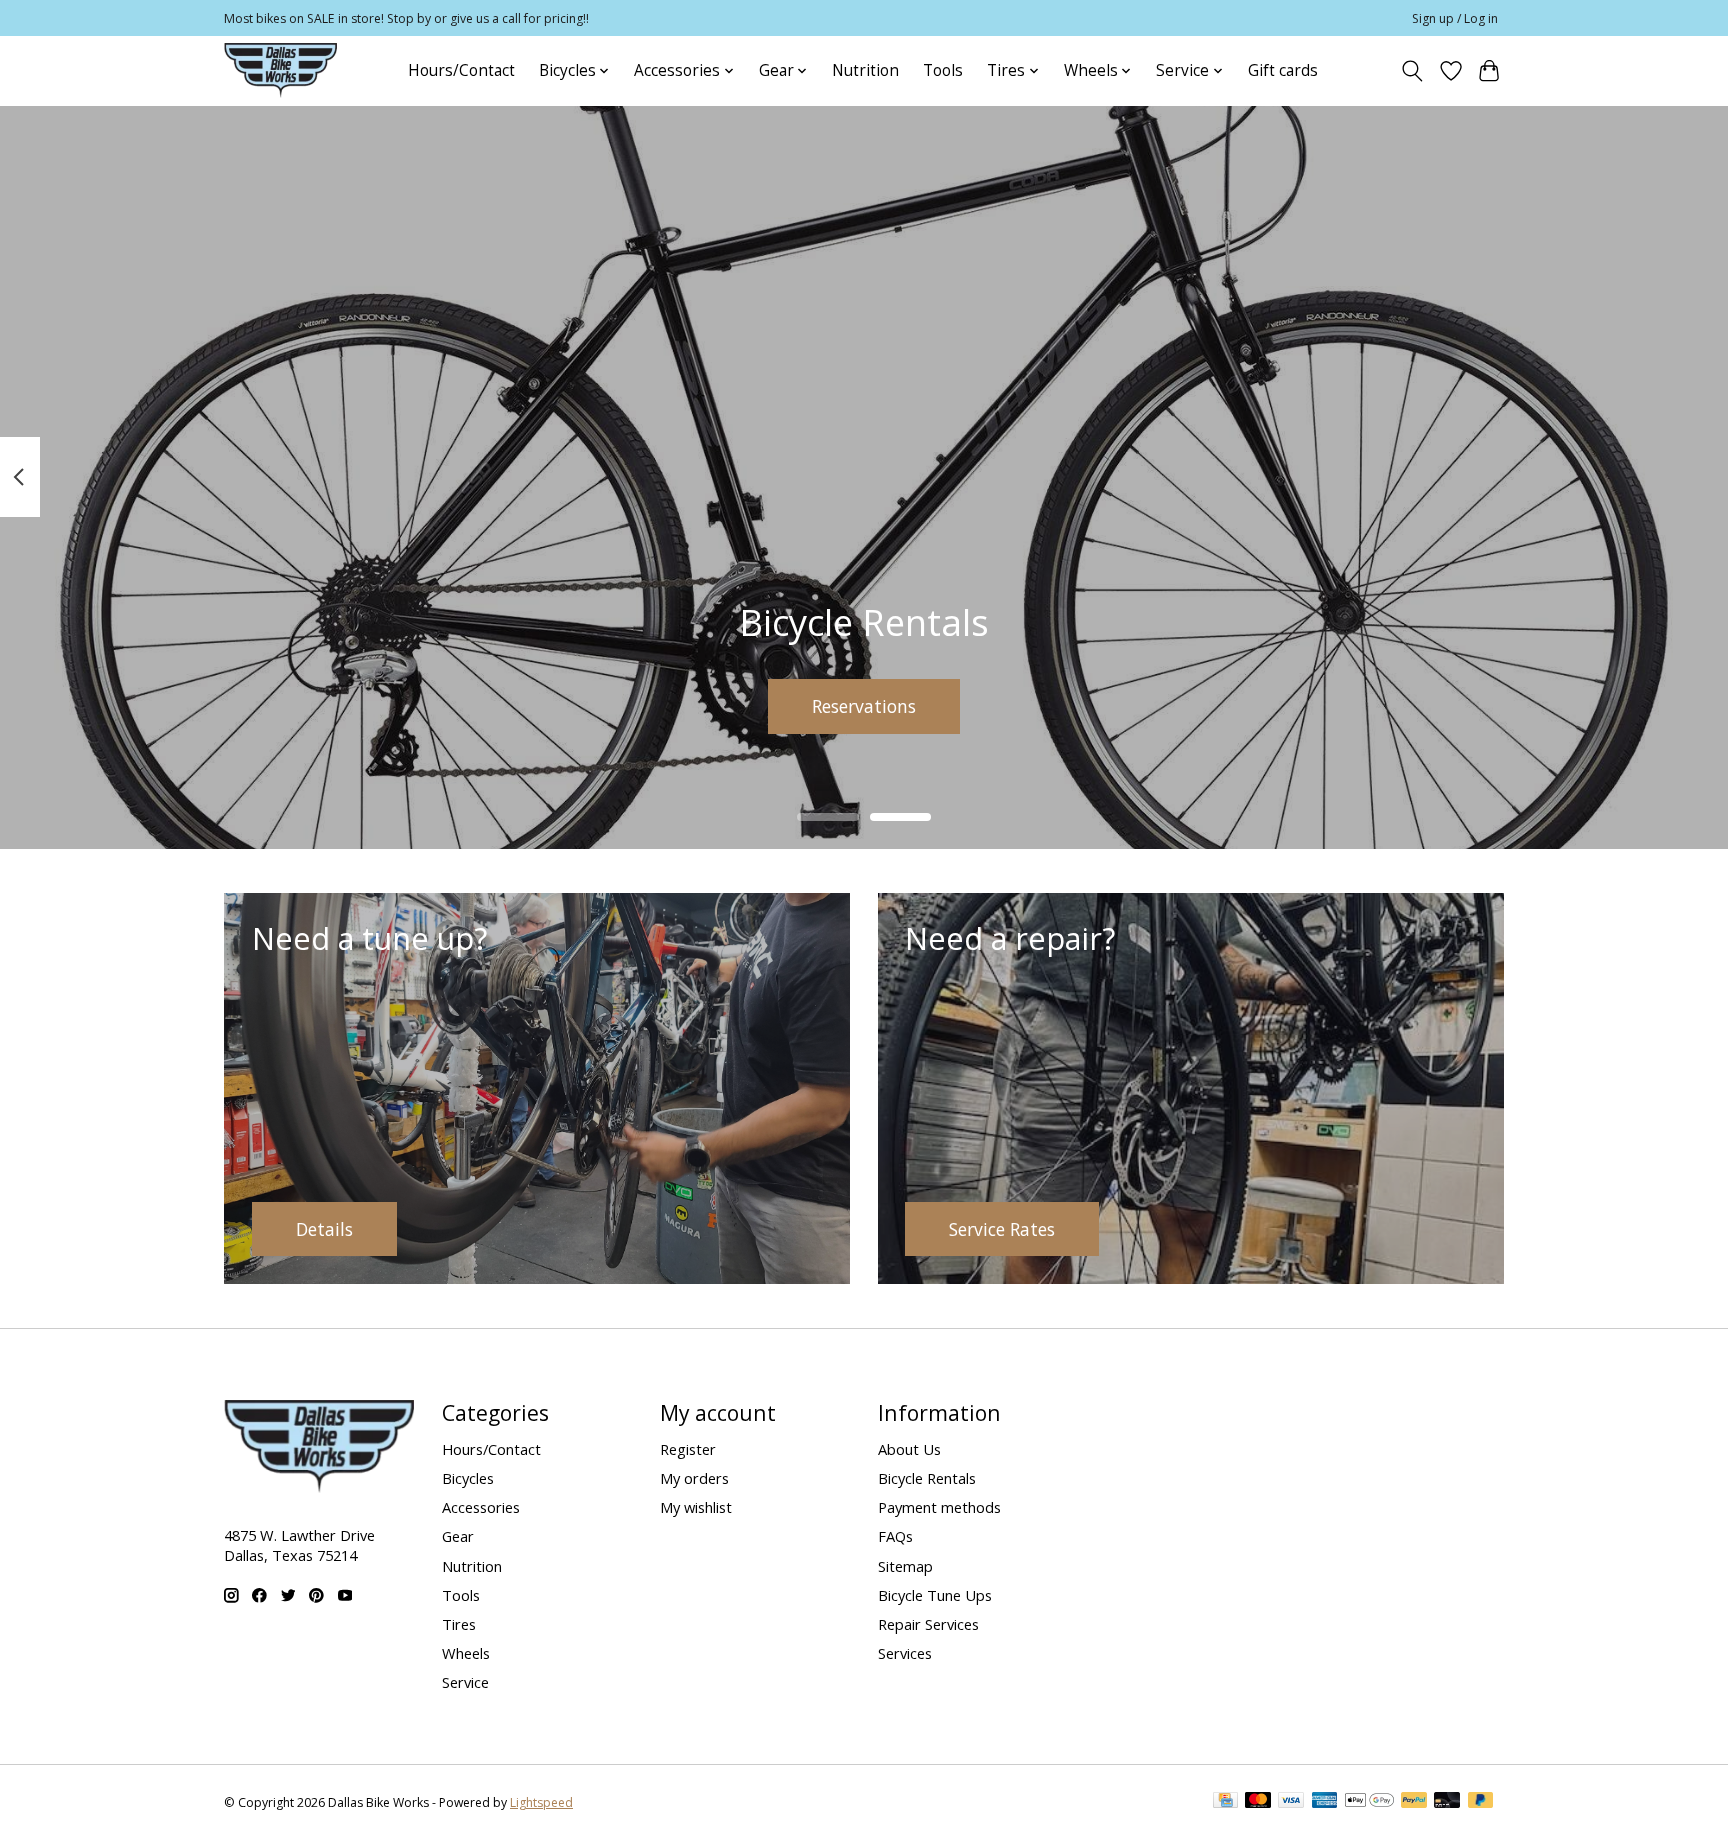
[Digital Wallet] (1369, 1802)
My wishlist (696, 1507)
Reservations (864, 705)
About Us (909, 1449)
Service (465, 1682)
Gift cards (1283, 70)
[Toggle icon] (1412, 71)
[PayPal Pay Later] (1481, 1802)
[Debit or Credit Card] (1447, 1802)
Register (688, 1449)
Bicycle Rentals (927, 1478)
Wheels (466, 1653)
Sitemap (905, 1566)
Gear (458, 1536)
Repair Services (928, 1624)
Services (905, 1653)
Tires (459, 1624)
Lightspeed (541, 1802)
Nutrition (865, 70)
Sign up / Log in (1455, 18)
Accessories (481, 1507)
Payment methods (939, 1507)
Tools (943, 70)
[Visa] (1291, 1802)
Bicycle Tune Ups (935, 1595)
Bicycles (468, 1478)
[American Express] (1325, 1802)
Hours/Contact (461, 70)
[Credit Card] (1225, 1802)
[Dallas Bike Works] (280, 70)
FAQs (895, 1536)
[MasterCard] (1258, 1802)
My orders (694, 1478)
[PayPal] (1414, 1802)
